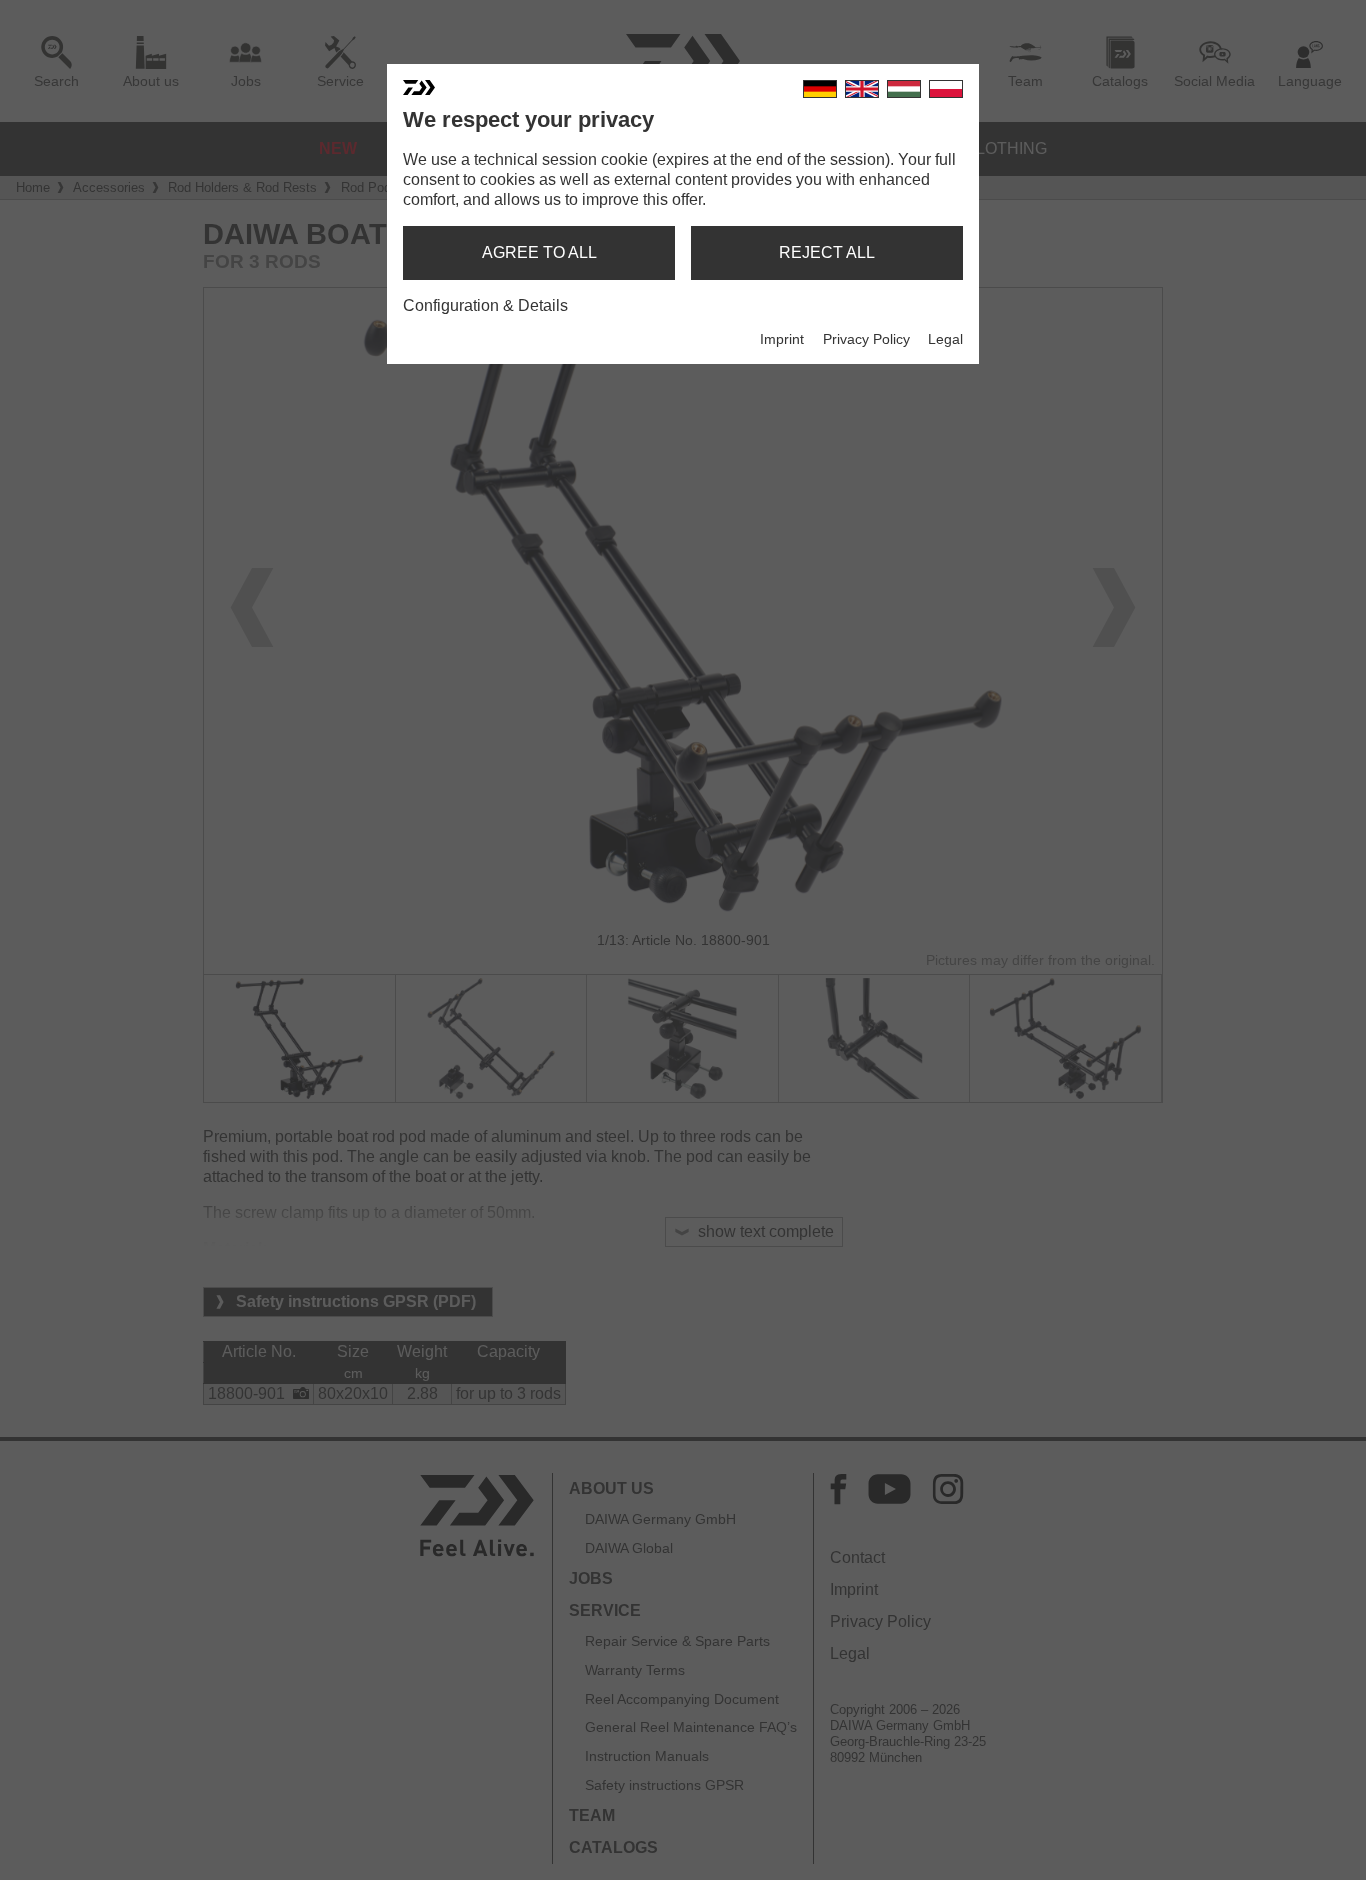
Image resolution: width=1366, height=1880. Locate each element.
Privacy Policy (866, 339)
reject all (827, 252)
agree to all (539, 252)
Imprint (782, 339)
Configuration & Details (485, 305)
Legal (945, 339)
